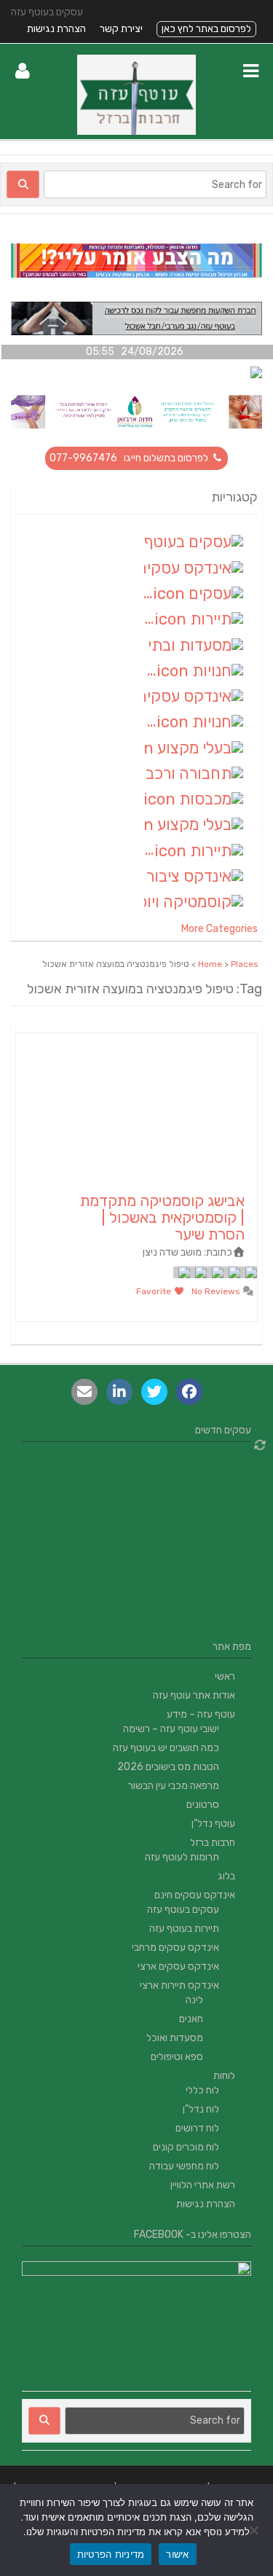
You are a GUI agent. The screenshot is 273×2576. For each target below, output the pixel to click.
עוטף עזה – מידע (201, 1714)
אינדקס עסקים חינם (195, 1895)
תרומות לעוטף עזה (182, 1857)
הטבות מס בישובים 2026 (168, 1767)
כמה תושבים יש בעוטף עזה (166, 1748)
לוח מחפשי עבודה (184, 2166)
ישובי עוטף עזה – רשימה (171, 1729)
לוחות (224, 2076)
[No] (255, 2530)
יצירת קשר (121, 29)
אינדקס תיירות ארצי (179, 1985)
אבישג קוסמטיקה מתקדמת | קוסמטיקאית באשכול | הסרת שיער (162, 1217)
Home (210, 964)
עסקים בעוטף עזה (183, 1910)
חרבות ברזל (213, 1843)
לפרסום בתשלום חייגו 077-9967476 (130, 458)
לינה (194, 2000)
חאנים (191, 2019)
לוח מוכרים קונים (186, 2147)
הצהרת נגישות (56, 29)
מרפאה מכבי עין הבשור (174, 1786)
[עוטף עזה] (136, 132)
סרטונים (203, 1805)
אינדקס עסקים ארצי (178, 1966)
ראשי (225, 1676)
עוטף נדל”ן (213, 1824)
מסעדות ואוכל (175, 2038)
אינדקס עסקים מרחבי (175, 1947)
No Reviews (217, 1291)
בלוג (226, 1876)
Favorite (155, 1291)
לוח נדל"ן (201, 2109)
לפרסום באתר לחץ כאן (206, 29)
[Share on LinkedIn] (119, 1392)
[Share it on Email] (84, 1392)
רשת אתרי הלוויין (203, 2185)
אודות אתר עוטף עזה (194, 1695)
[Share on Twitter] (154, 1392)
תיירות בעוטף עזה (184, 1929)
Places (245, 964)
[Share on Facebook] (189, 1392)
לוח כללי (202, 2090)
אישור (177, 2554)
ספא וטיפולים (177, 2057)
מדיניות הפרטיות (111, 2554)
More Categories (219, 929)
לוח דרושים (197, 2128)
